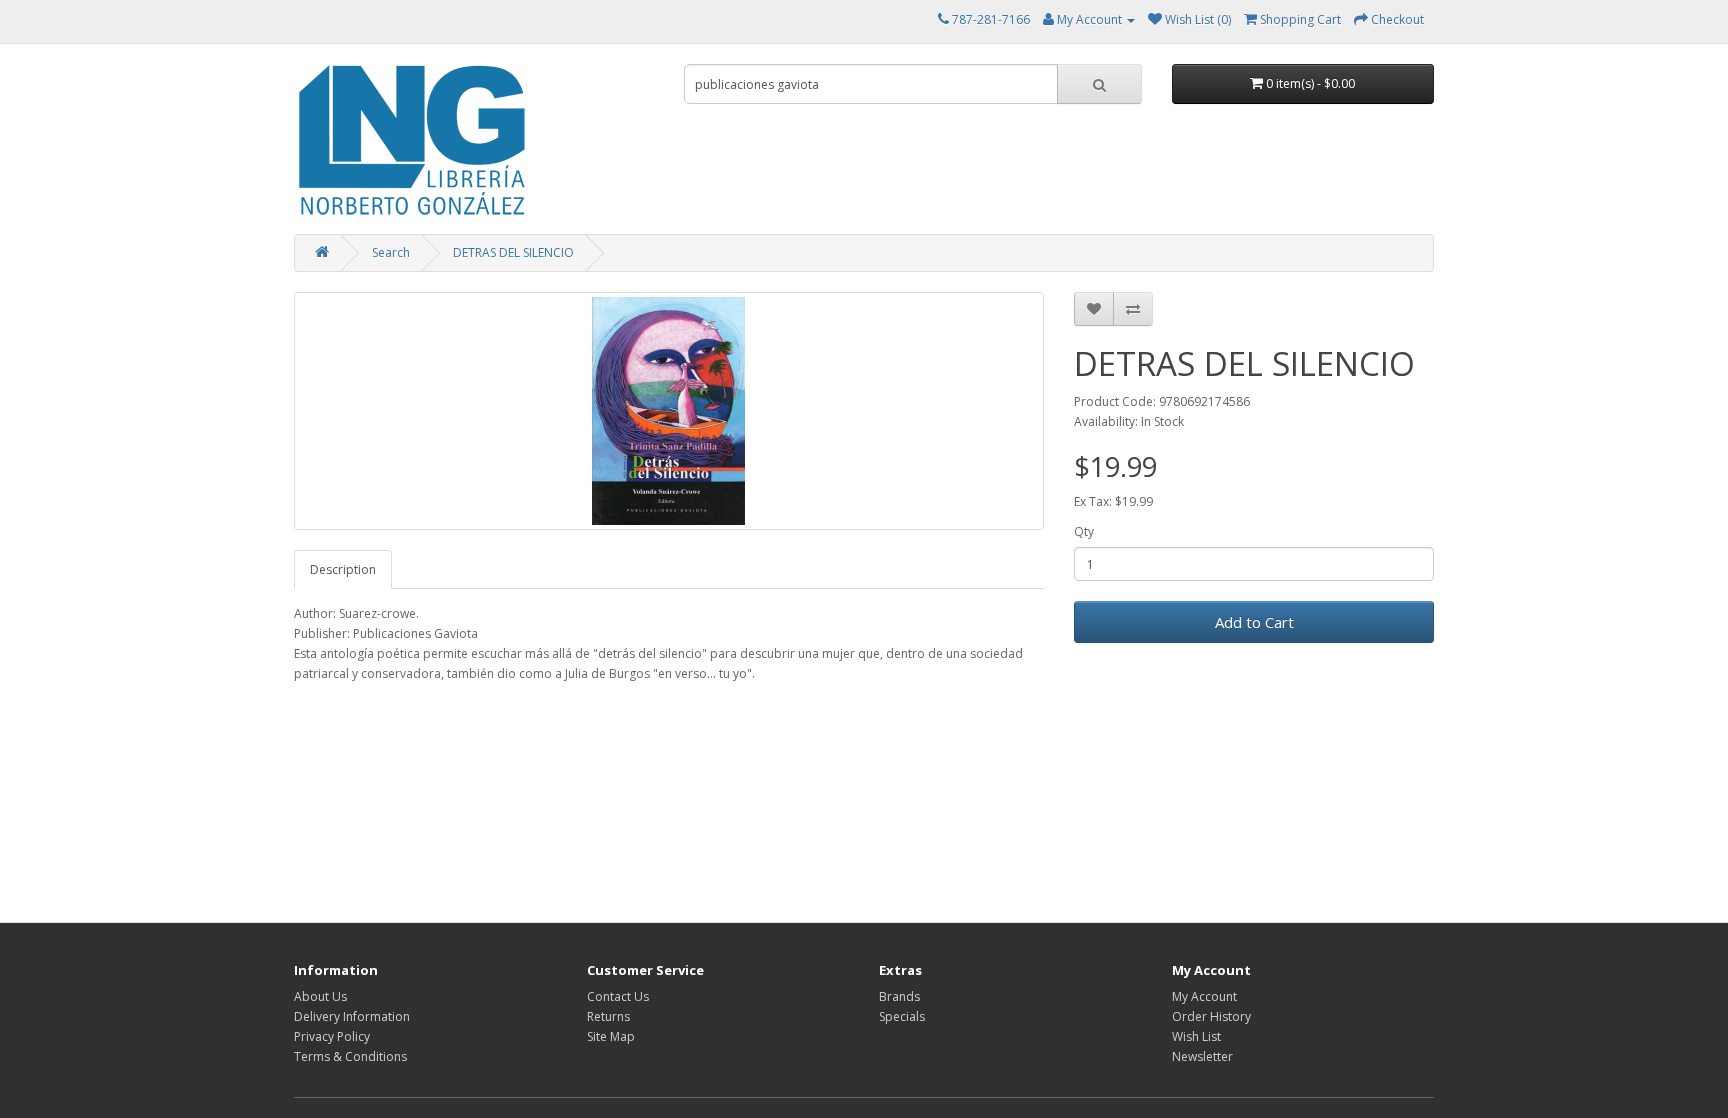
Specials (902, 1016)
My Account (1204, 996)
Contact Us (618, 996)
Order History (1211, 1016)
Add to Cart (1254, 622)
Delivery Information (352, 1016)
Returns (608, 1016)
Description (343, 569)
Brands (899, 996)
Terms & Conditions (350, 1056)
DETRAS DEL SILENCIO (513, 252)
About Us (320, 996)
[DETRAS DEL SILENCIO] (669, 411)
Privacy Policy (332, 1036)
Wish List (1196, 1036)
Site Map (611, 1036)
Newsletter (1202, 1056)
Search (391, 252)
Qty (1084, 531)
